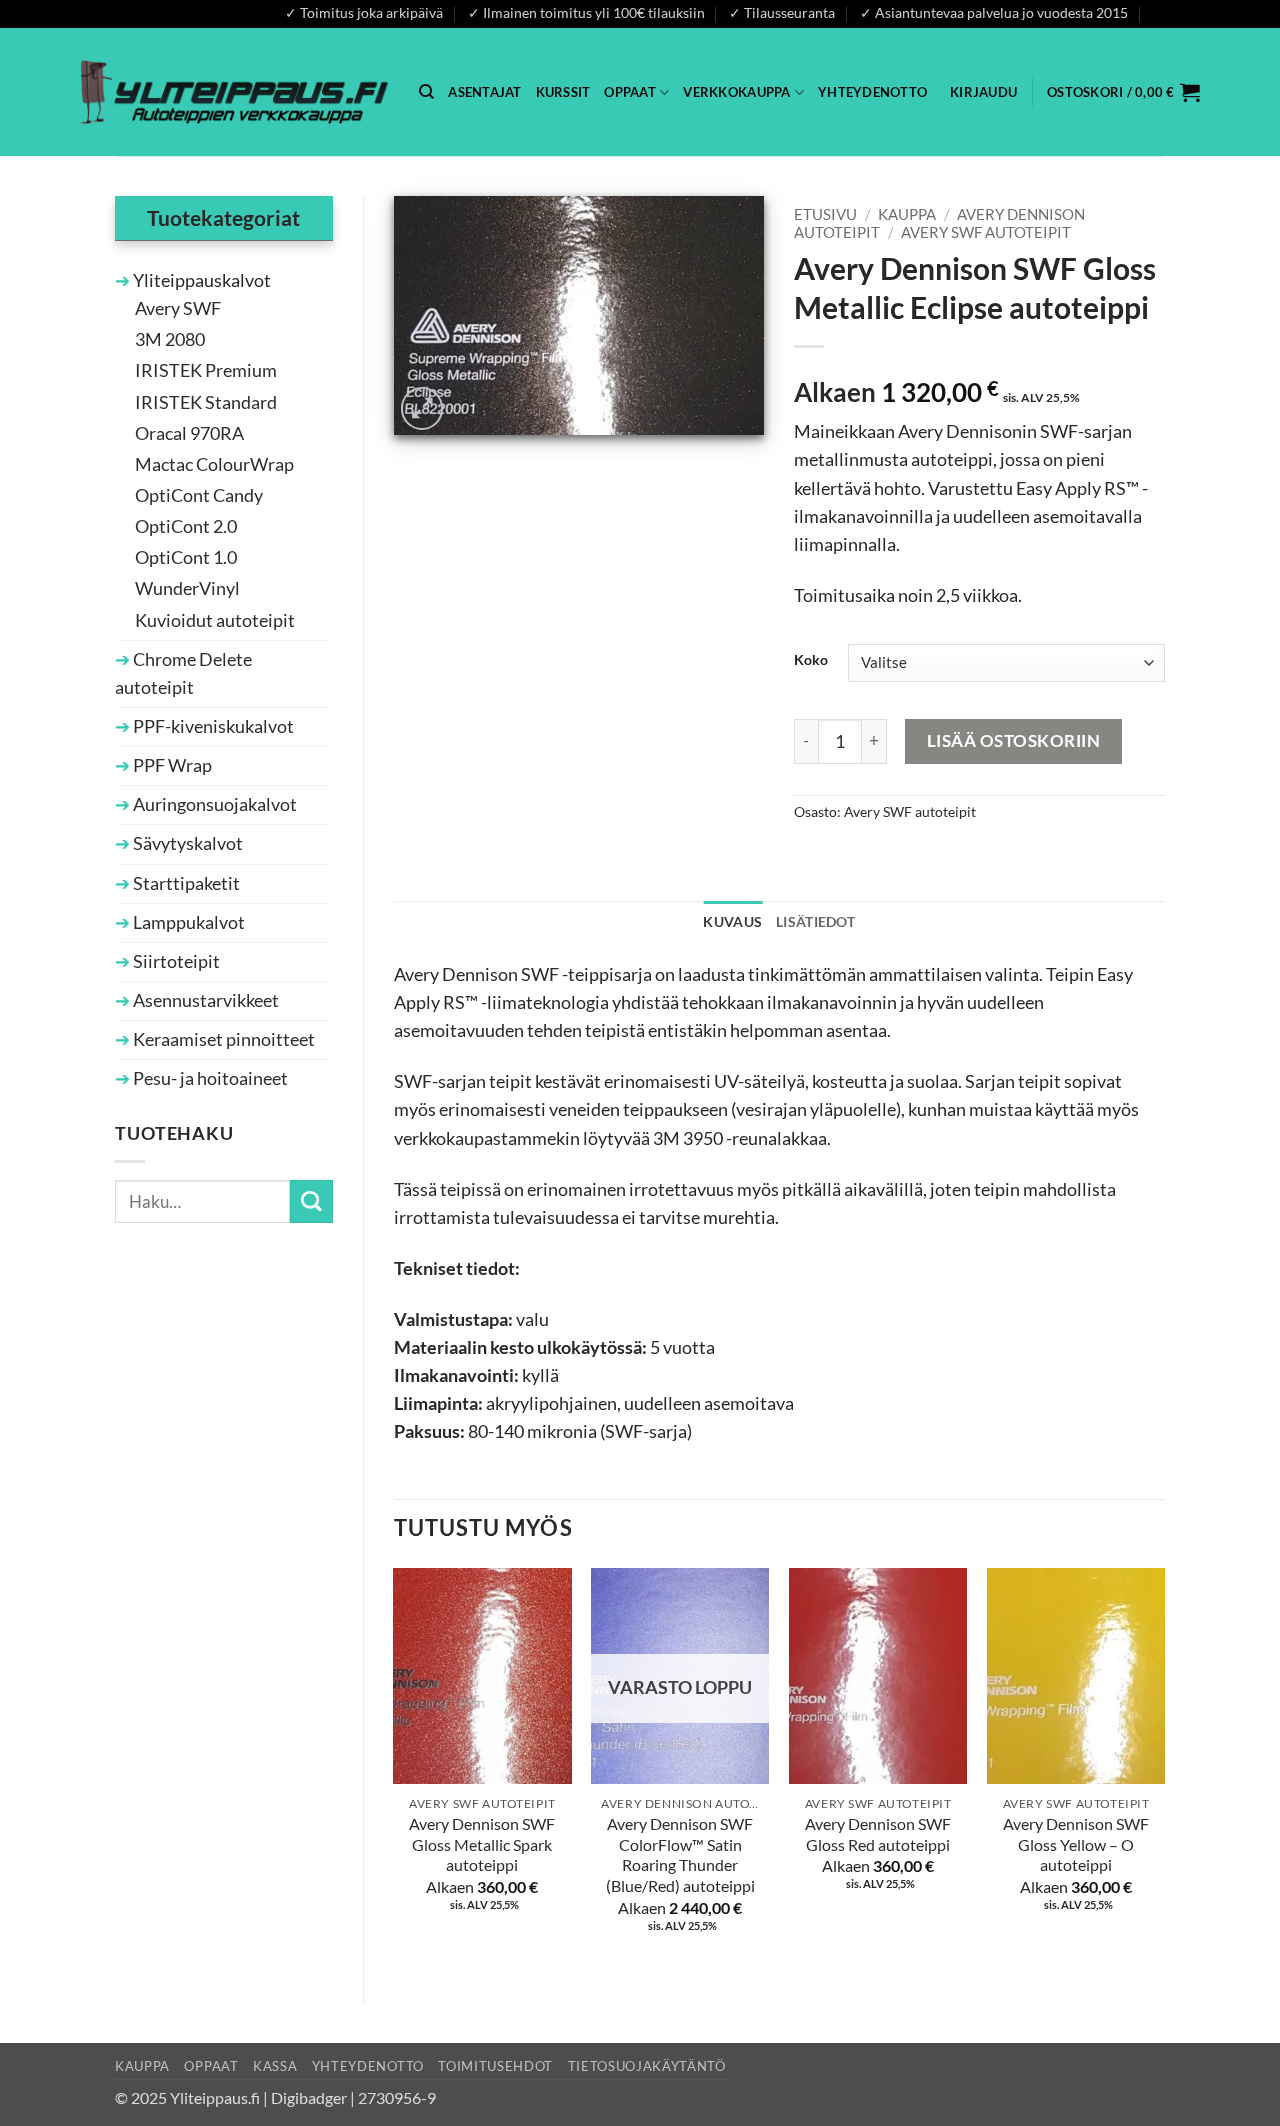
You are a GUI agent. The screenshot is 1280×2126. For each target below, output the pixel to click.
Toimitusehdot (495, 2066)
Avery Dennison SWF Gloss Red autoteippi (878, 1834)
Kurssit (563, 92)
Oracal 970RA (189, 433)
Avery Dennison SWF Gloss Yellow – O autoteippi (1076, 1844)
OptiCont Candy (199, 495)
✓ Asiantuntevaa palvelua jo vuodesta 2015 (994, 12)
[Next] (1164, 1768)
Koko (811, 660)
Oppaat (630, 92)
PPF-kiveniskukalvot (212, 726)
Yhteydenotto (872, 92)
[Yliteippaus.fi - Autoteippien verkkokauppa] (234, 91)
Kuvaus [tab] (732, 921)
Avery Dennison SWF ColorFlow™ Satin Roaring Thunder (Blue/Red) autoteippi (680, 1854)
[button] (983, 92)
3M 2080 (170, 339)
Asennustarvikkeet (204, 1000)
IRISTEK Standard (206, 402)
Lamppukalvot (187, 922)
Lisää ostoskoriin (1014, 740)
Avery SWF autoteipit (986, 232)
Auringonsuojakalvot (213, 804)
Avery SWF (178, 308)
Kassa (275, 2066)
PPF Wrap (171, 765)
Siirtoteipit (175, 961)
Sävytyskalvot (186, 843)
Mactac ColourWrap (214, 464)
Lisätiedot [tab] (815, 921)
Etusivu (825, 214)
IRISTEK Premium (206, 370)
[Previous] (395, 1768)
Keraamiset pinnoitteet (222, 1039)
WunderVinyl (187, 588)
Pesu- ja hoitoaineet (209, 1078)
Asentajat (484, 92)
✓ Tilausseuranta (782, 12)
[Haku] (426, 92)
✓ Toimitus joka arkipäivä (364, 12)
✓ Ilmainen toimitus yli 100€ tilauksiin (586, 12)
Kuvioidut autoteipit (215, 620)
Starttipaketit (185, 883)
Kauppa (907, 214)
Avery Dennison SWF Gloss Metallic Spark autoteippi (482, 1844)
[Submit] (311, 1201)
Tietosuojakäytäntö (647, 2066)
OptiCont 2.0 (186, 526)
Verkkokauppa (736, 92)
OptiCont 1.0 (186, 557)
